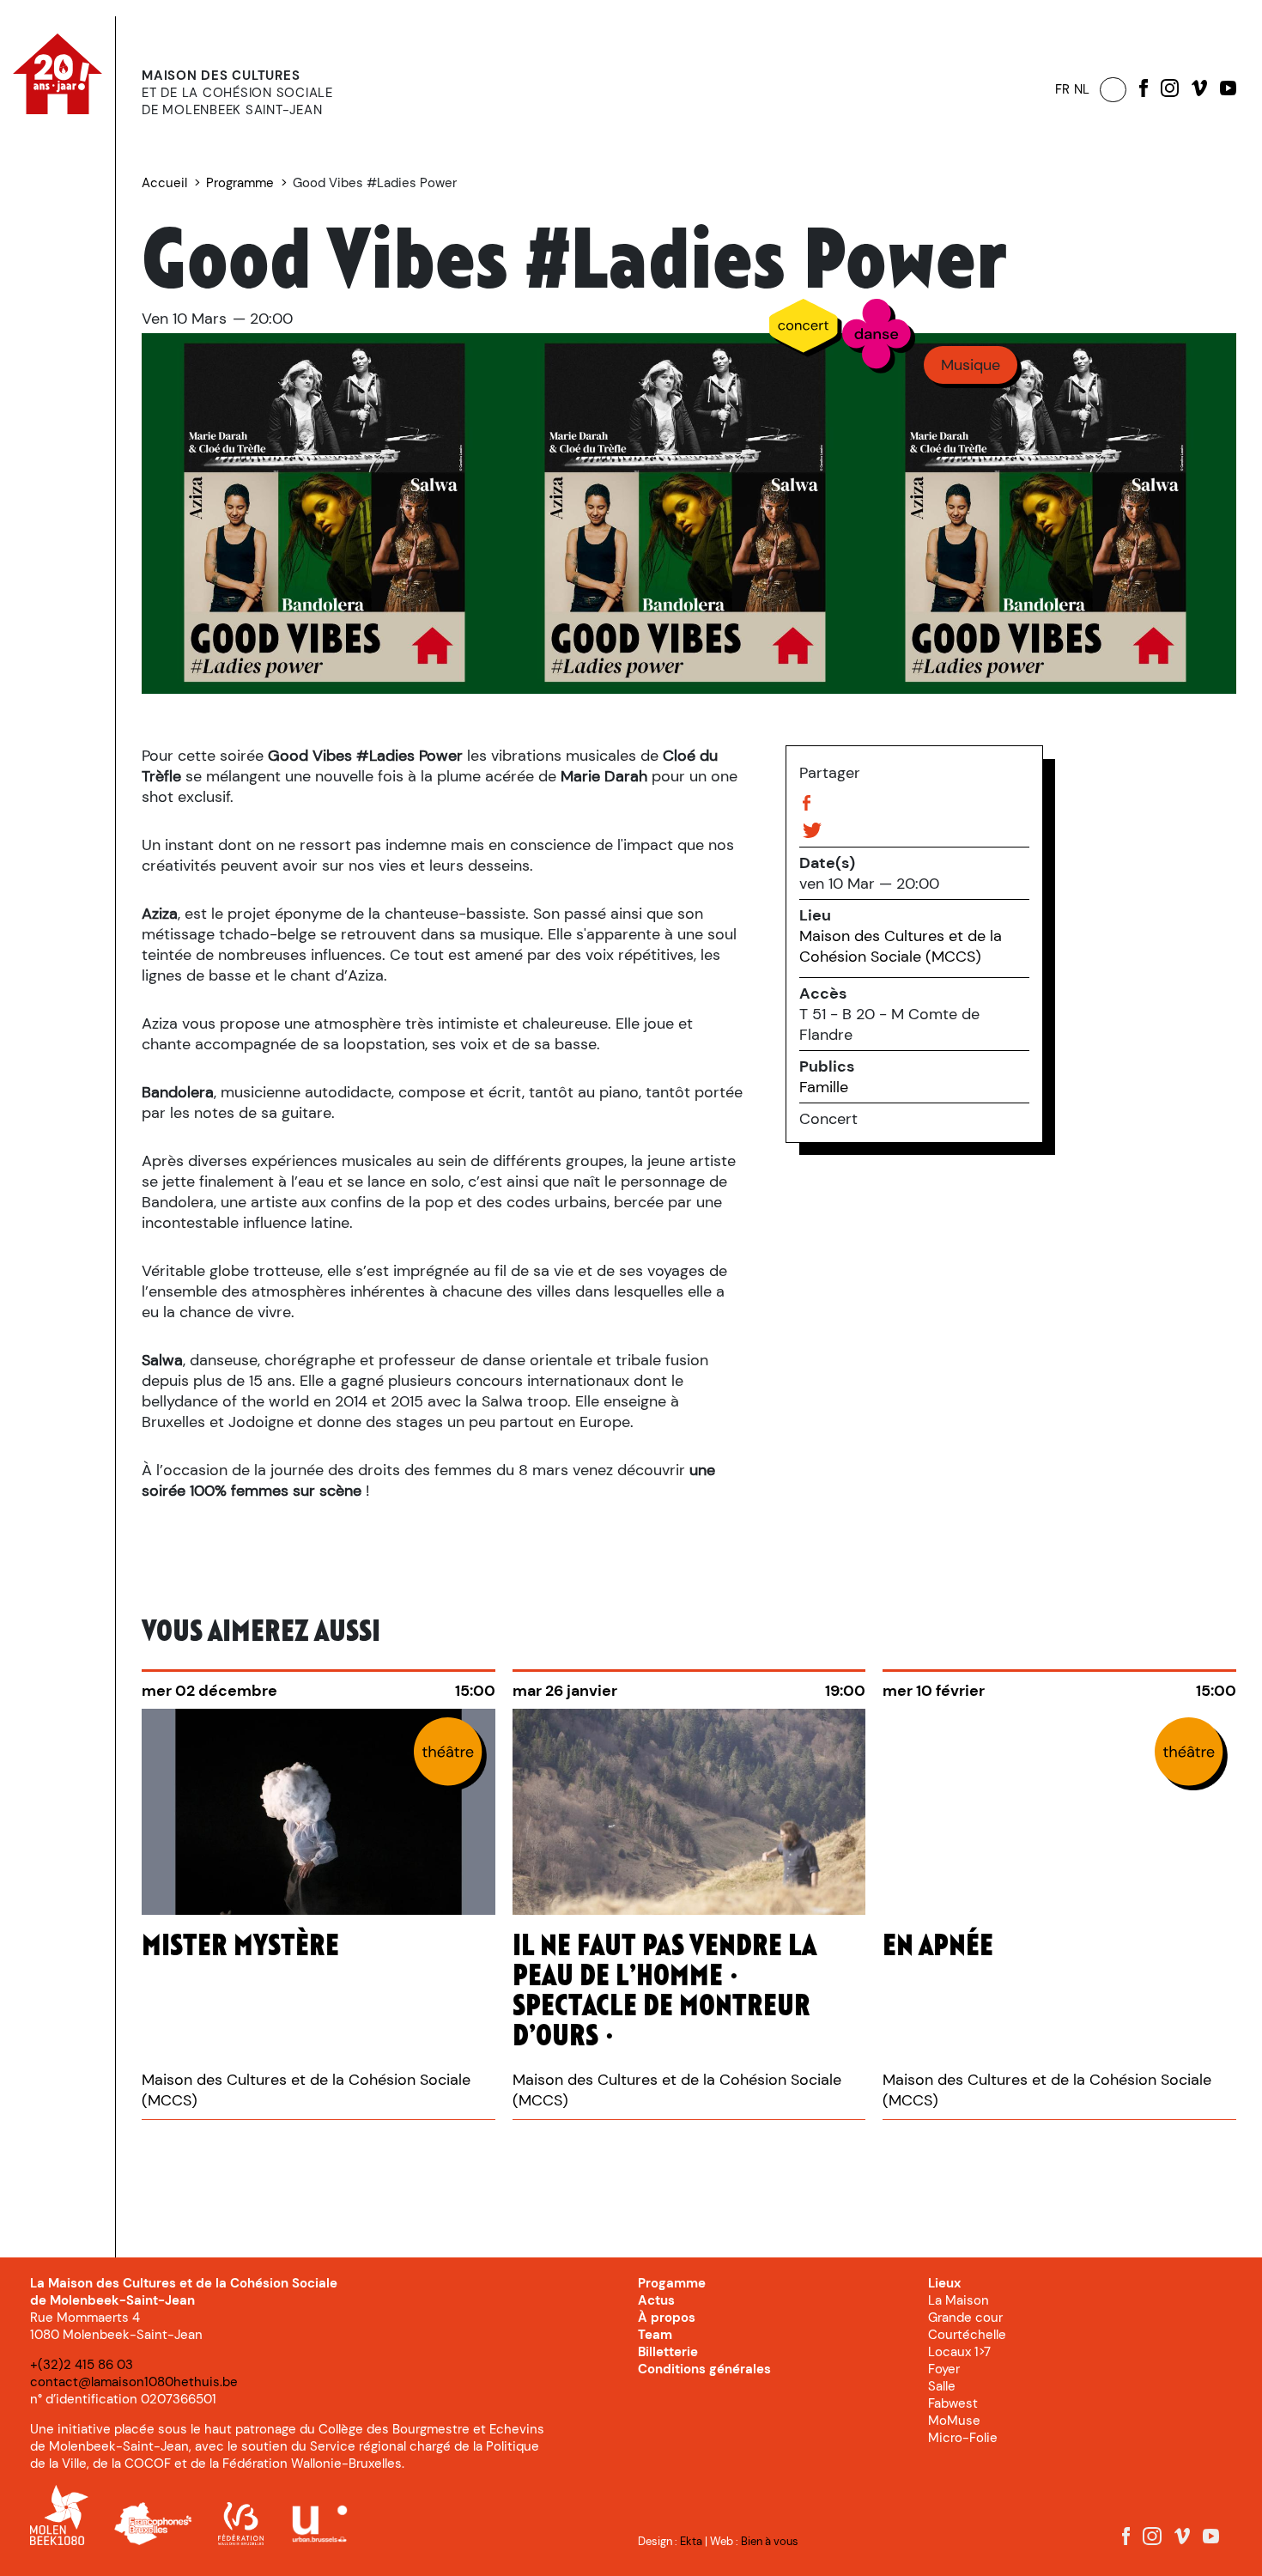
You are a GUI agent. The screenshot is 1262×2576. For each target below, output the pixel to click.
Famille (824, 1087)
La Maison (959, 2300)
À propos (59, 255)
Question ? (64, 276)
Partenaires (66, 362)
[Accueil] (70, 109)
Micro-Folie (963, 2438)
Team (655, 2335)
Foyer (944, 2369)
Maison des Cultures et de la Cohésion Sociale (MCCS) (901, 946)
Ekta (691, 2541)
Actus (62, 222)
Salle (942, 2386)
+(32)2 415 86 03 (82, 2365)
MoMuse (954, 2421)
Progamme (672, 2283)
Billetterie (59, 319)
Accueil (164, 183)
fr (1062, 89)
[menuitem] (104, 154)
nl (1082, 89)
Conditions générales (704, 2369)
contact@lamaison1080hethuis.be (134, 2382)
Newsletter (64, 341)
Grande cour (965, 2318)
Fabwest (953, 2403)
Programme (104, 153)
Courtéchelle (967, 2335)
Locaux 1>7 (959, 2352)
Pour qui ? (93, 188)
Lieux (44, 298)
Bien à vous (770, 2541)
